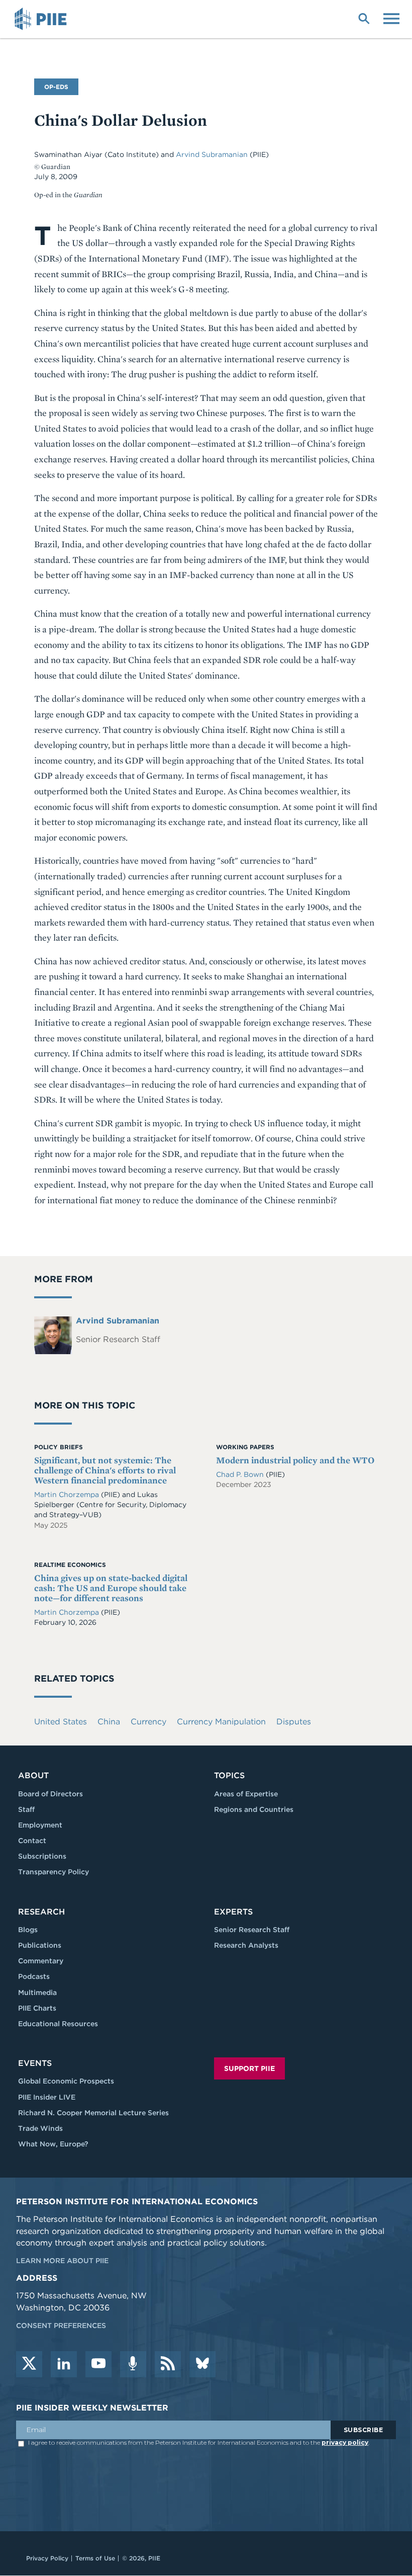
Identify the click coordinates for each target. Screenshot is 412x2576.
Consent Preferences (61, 2325)
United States (61, 1722)
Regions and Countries (254, 1809)
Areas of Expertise (246, 1794)
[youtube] (98, 2364)
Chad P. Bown (241, 1474)
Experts (233, 1912)
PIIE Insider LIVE (47, 2097)
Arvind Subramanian (213, 154)
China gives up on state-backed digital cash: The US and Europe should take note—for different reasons (111, 1588)
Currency (148, 1722)
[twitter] (29, 2364)
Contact (32, 1841)
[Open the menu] (391, 18)
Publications (40, 1945)
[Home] (42, 19)
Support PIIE (249, 2068)
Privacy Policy (47, 2558)
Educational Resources (58, 2024)
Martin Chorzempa (67, 1494)
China (109, 1722)
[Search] (364, 18)
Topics (229, 1775)
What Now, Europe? (53, 2144)
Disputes (294, 1722)
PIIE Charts (37, 2008)
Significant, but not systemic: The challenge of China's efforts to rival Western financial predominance (105, 1470)
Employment (40, 1825)
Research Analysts (246, 1945)
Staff (26, 1809)
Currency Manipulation (221, 1722)
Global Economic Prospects (66, 2081)
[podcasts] (133, 2364)
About (33, 1775)
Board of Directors (50, 1794)
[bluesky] (202, 2364)
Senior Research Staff (252, 1930)
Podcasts (34, 1976)
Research (41, 1912)
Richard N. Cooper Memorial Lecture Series (93, 2113)
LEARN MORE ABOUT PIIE (62, 2261)
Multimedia (37, 1992)
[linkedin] (64, 2364)
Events (35, 2063)
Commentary (41, 1961)
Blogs (28, 1930)
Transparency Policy (54, 1872)
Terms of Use (95, 2558)
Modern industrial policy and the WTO (295, 1460)
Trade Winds (40, 2128)
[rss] (168, 2364)
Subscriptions (42, 1856)
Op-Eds (56, 87)
